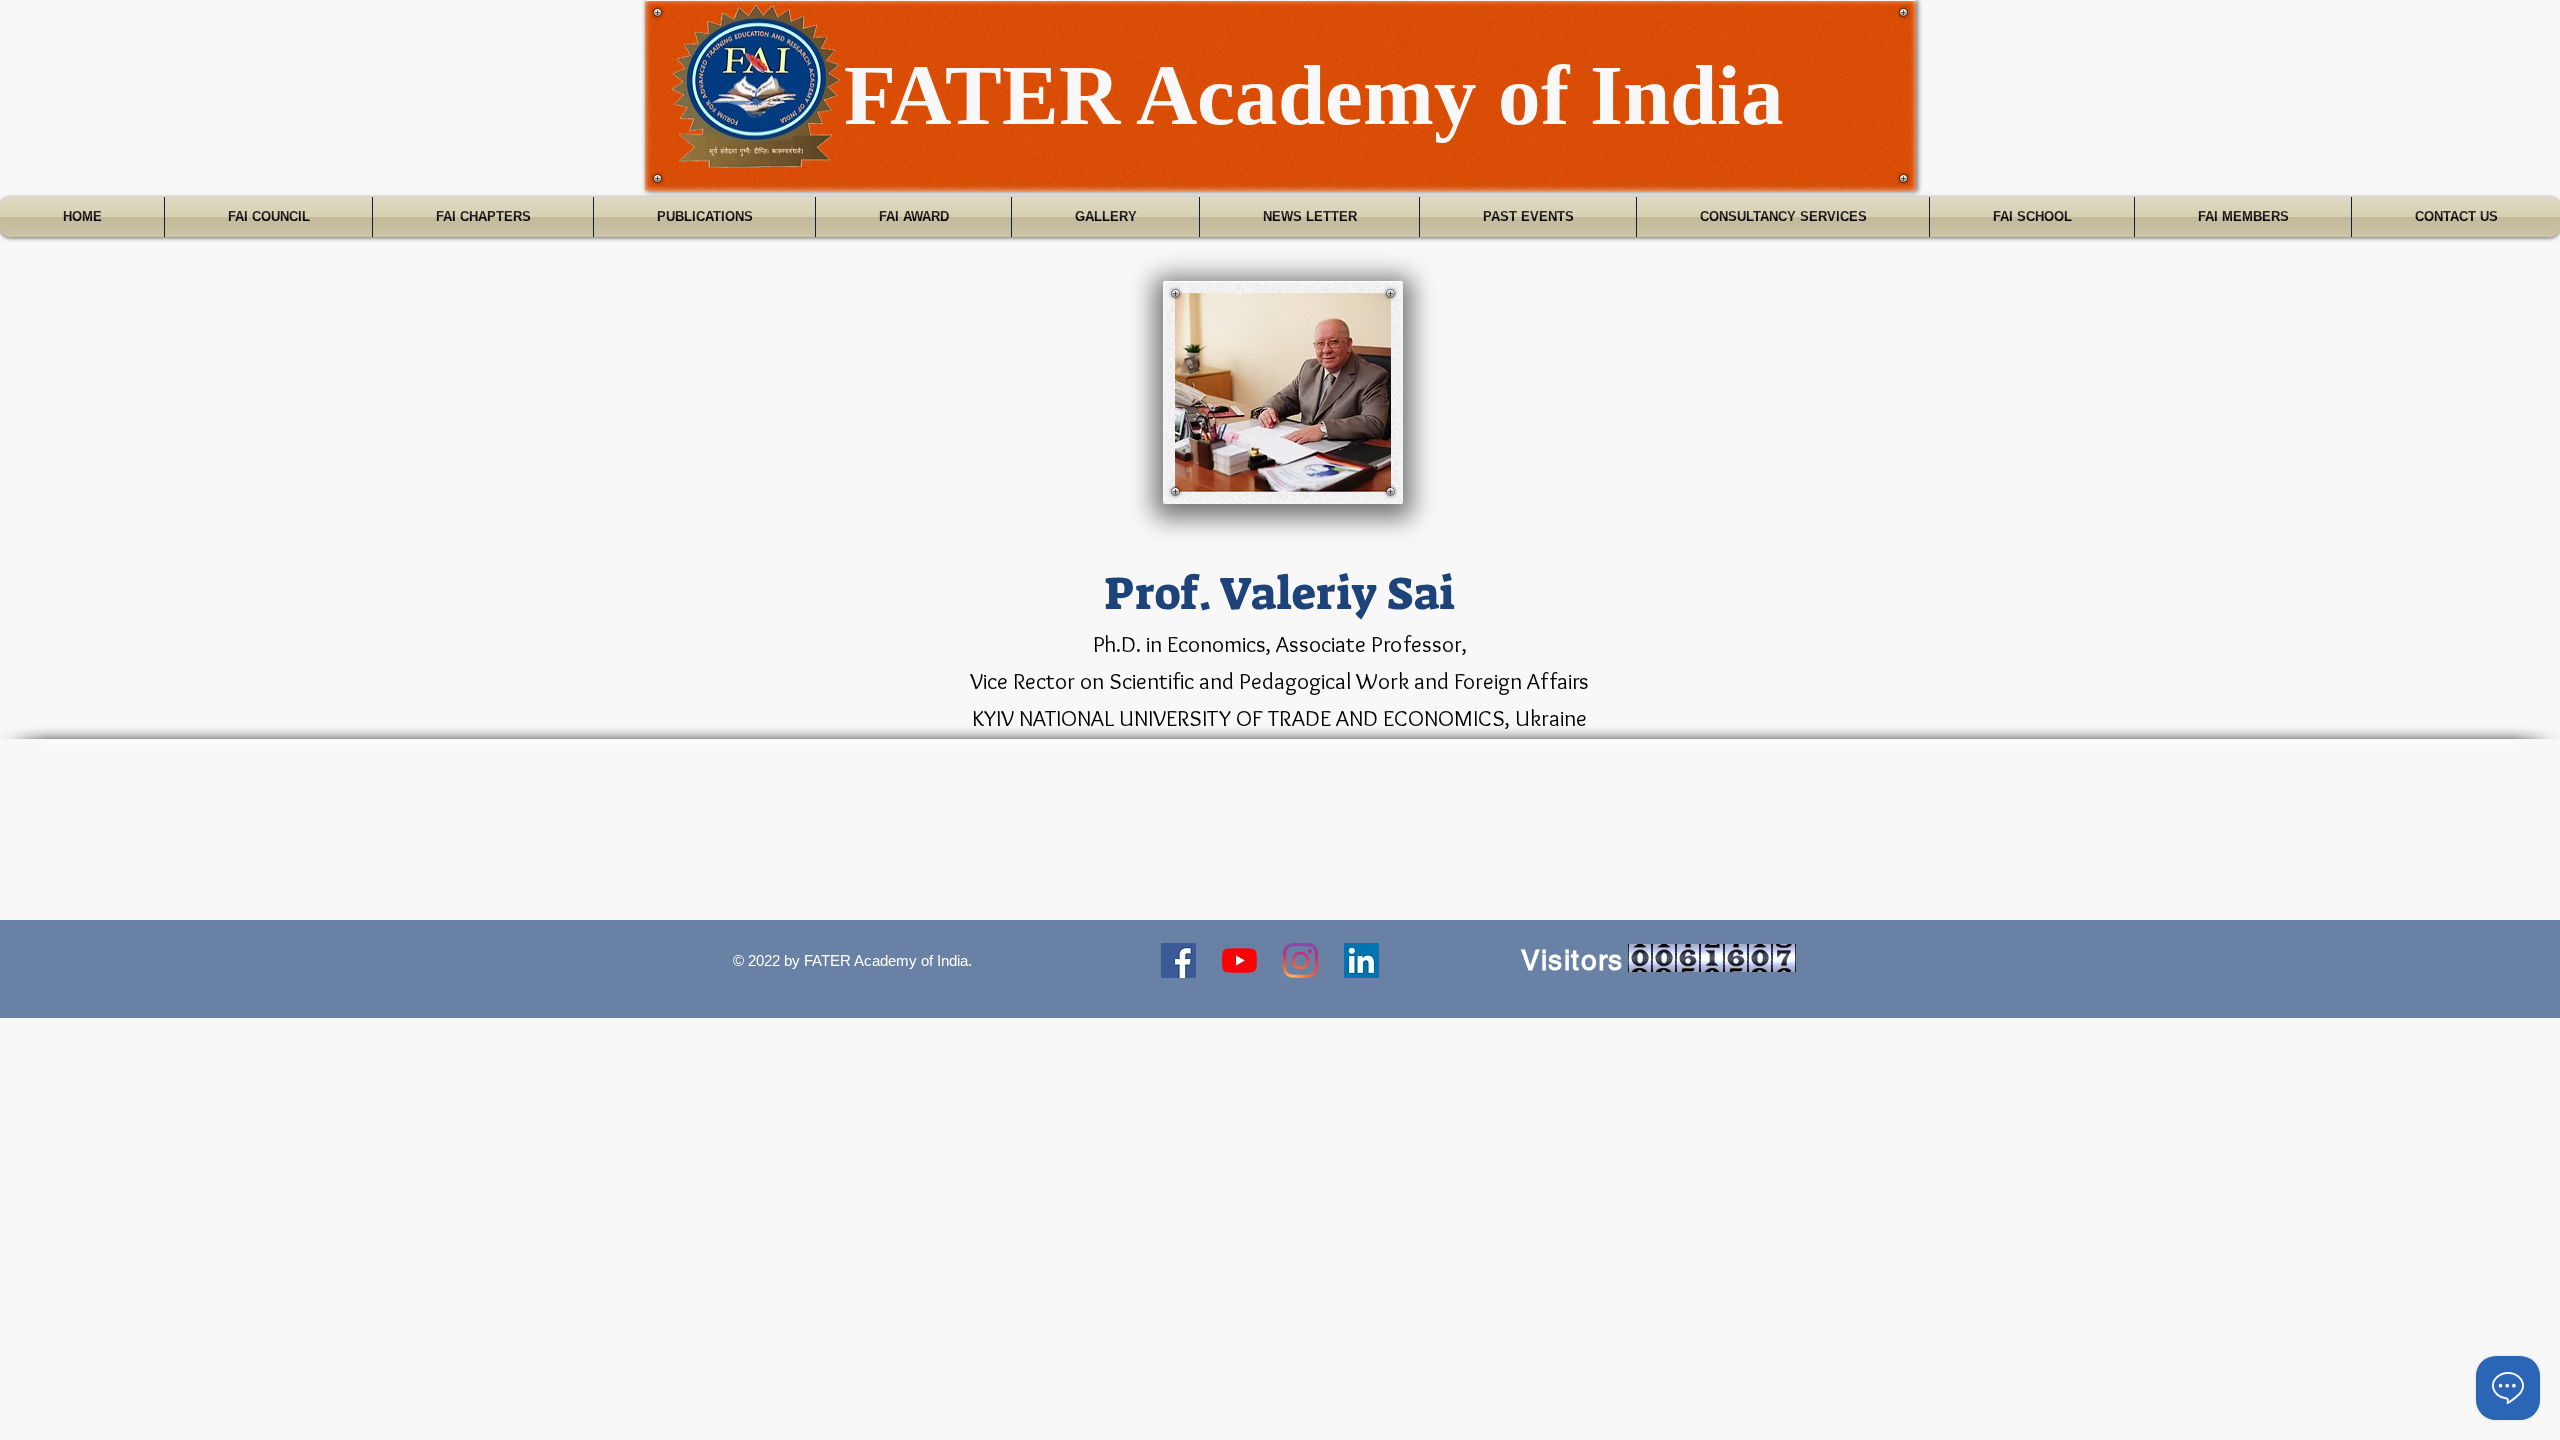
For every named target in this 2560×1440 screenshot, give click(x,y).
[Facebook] (1178, 960)
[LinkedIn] (1361, 960)
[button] (268, 217)
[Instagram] (1300, 960)
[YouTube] (1239, 960)
